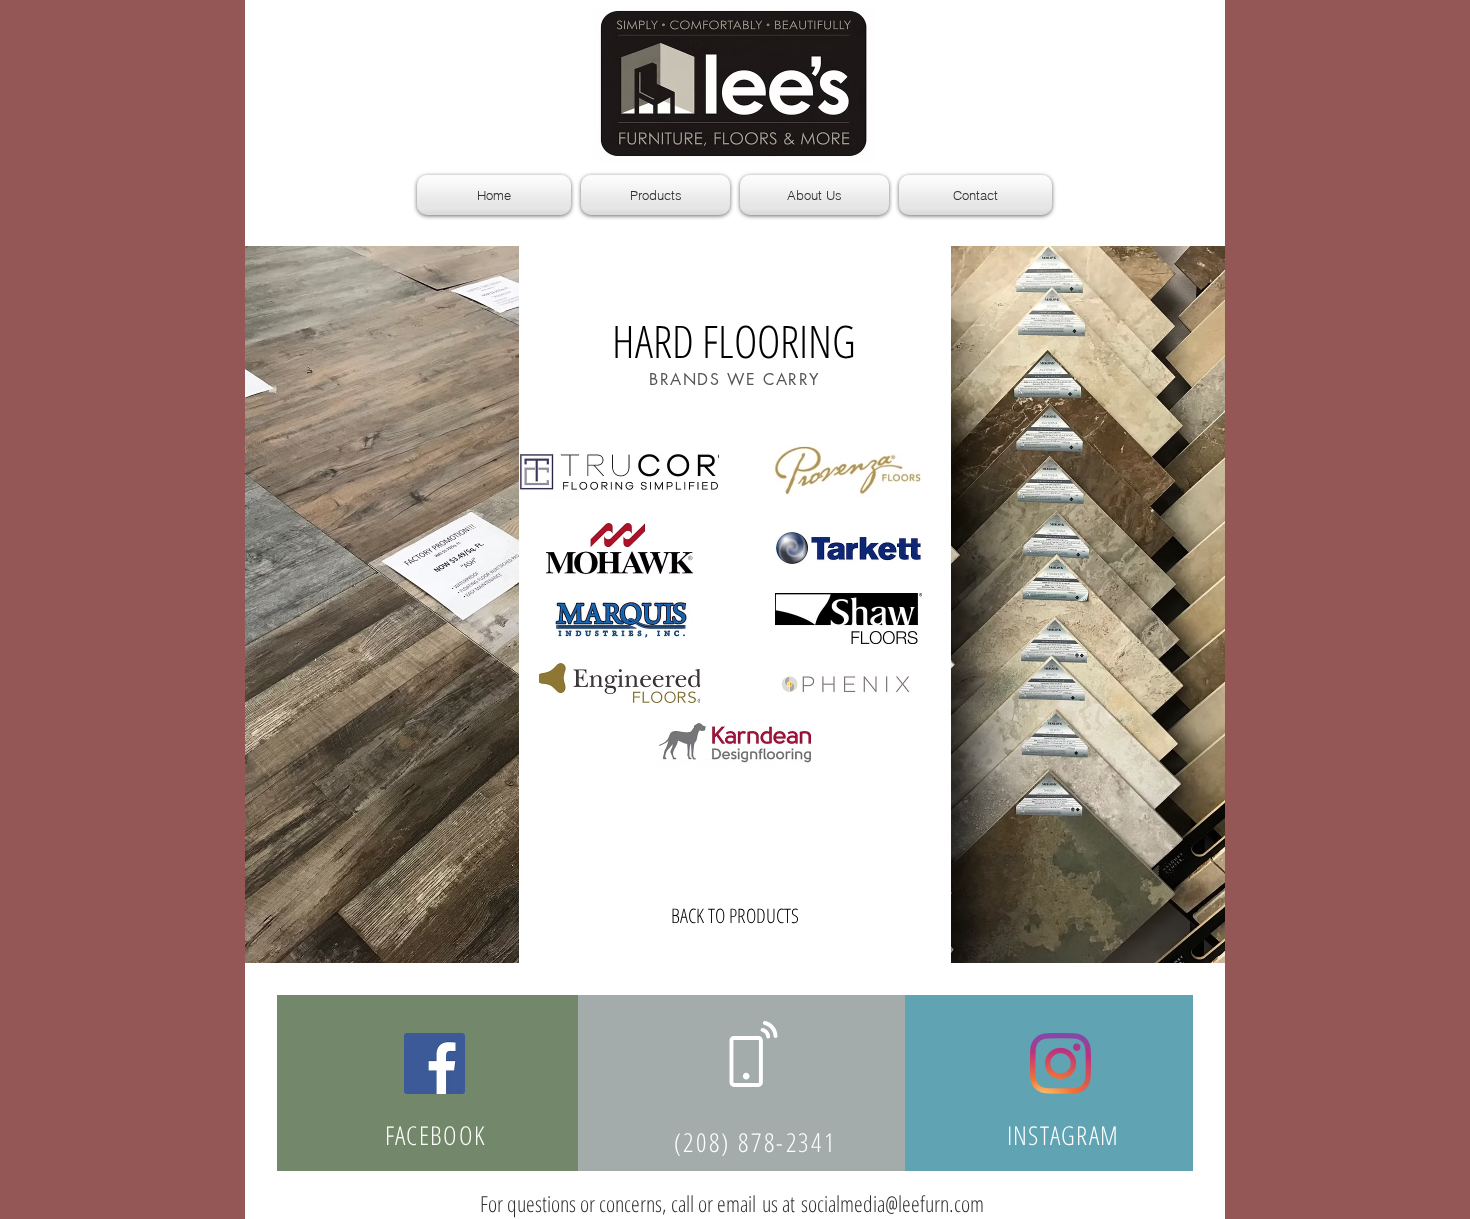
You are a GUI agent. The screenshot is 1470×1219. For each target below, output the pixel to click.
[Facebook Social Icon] (434, 1063)
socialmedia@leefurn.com (892, 1203)
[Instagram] (1060, 1063)
